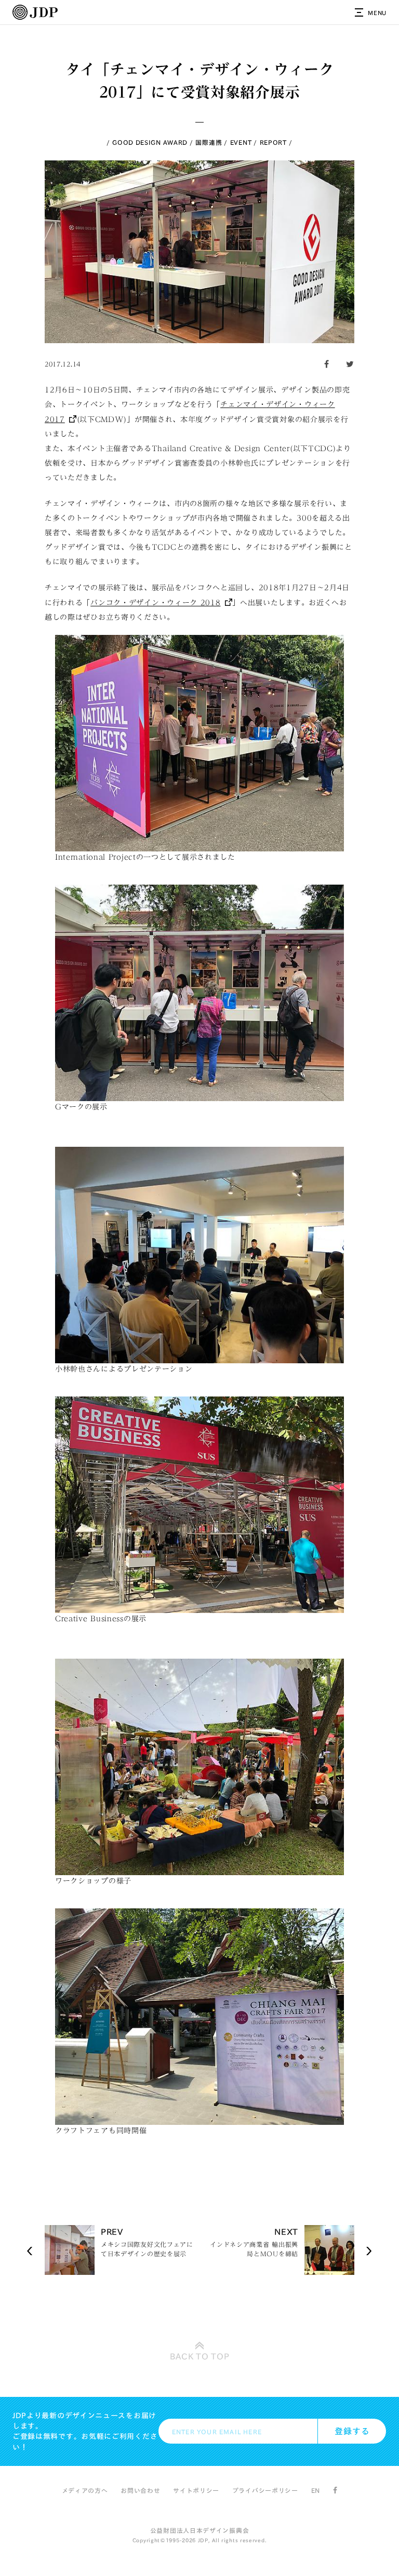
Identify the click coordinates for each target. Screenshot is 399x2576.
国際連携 (209, 142)
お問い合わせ (140, 2490)
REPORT (273, 142)
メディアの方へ (85, 2490)
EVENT (241, 142)
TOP (200, 2356)
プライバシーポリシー (265, 2490)
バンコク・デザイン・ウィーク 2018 (155, 603)
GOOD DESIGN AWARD (150, 142)
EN (316, 2490)
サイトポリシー (196, 2490)
